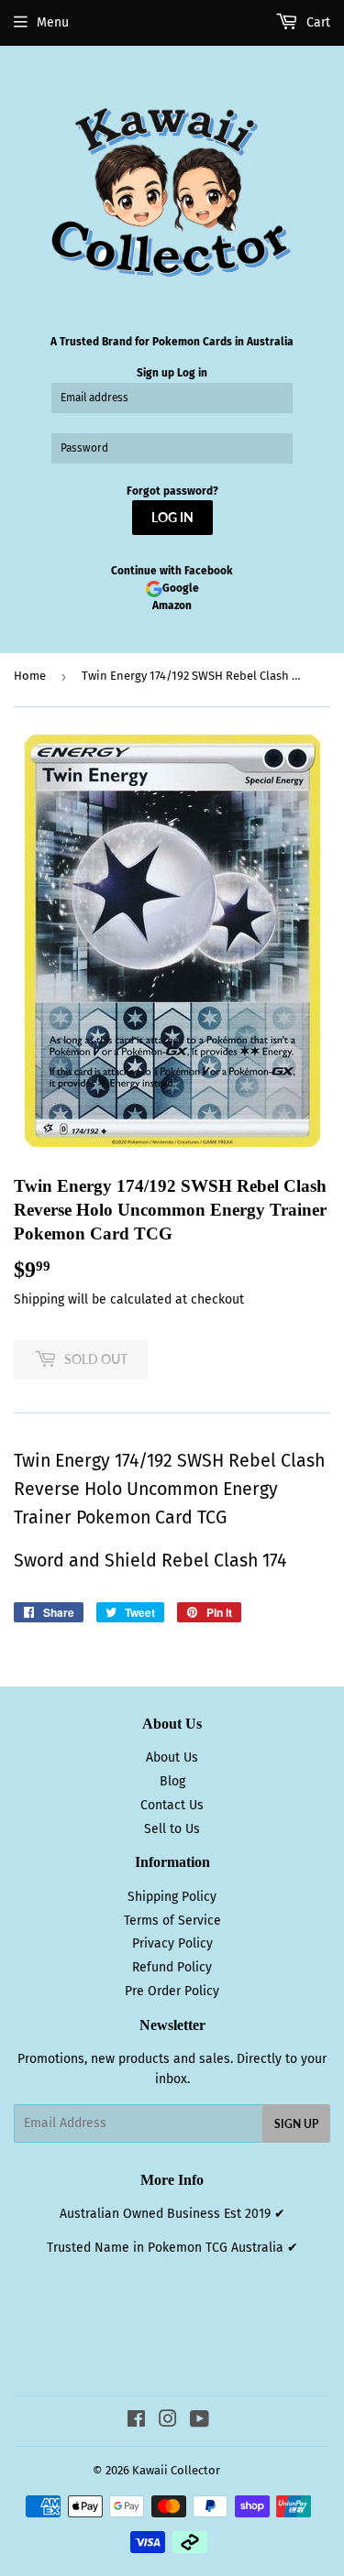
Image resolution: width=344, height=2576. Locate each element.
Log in (192, 373)
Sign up (155, 373)
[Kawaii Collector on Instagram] (168, 2422)
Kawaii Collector (176, 2470)
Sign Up (296, 2124)
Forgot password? (172, 491)
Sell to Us (172, 1829)
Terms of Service (172, 1921)
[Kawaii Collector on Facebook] (136, 2422)
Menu (53, 22)
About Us (172, 1757)
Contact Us (172, 1805)
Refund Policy (172, 1967)
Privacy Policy (172, 1943)
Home (30, 676)
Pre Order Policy (172, 1991)
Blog (172, 1781)
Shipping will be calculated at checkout (129, 1299)
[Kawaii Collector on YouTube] (200, 2422)
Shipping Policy (172, 1897)
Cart (316, 22)
